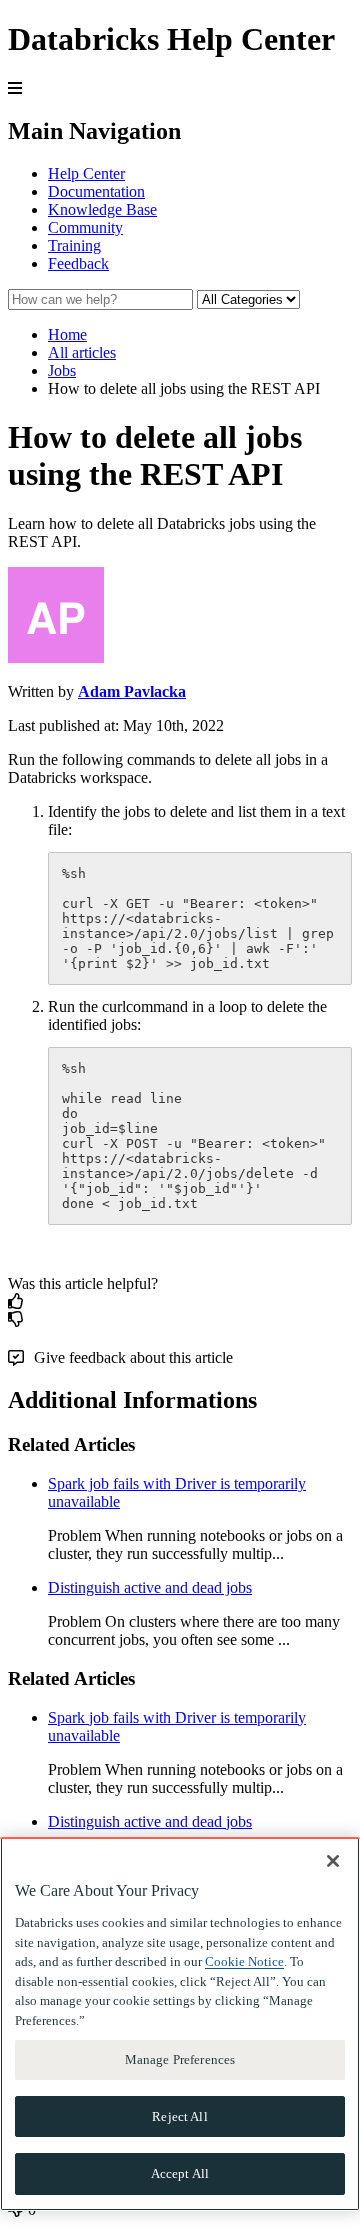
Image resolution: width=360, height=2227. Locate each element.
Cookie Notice (244, 1961)
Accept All (180, 2173)
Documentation (96, 191)
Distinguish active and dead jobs (150, 1587)
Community (85, 227)
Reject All (179, 2116)
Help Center (86, 173)
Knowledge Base (102, 209)
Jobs (62, 370)
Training (74, 245)
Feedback (78, 263)
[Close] (333, 1861)
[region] (180, 2024)
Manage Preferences (180, 2059)
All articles (82, 352)
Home (67, 334)
